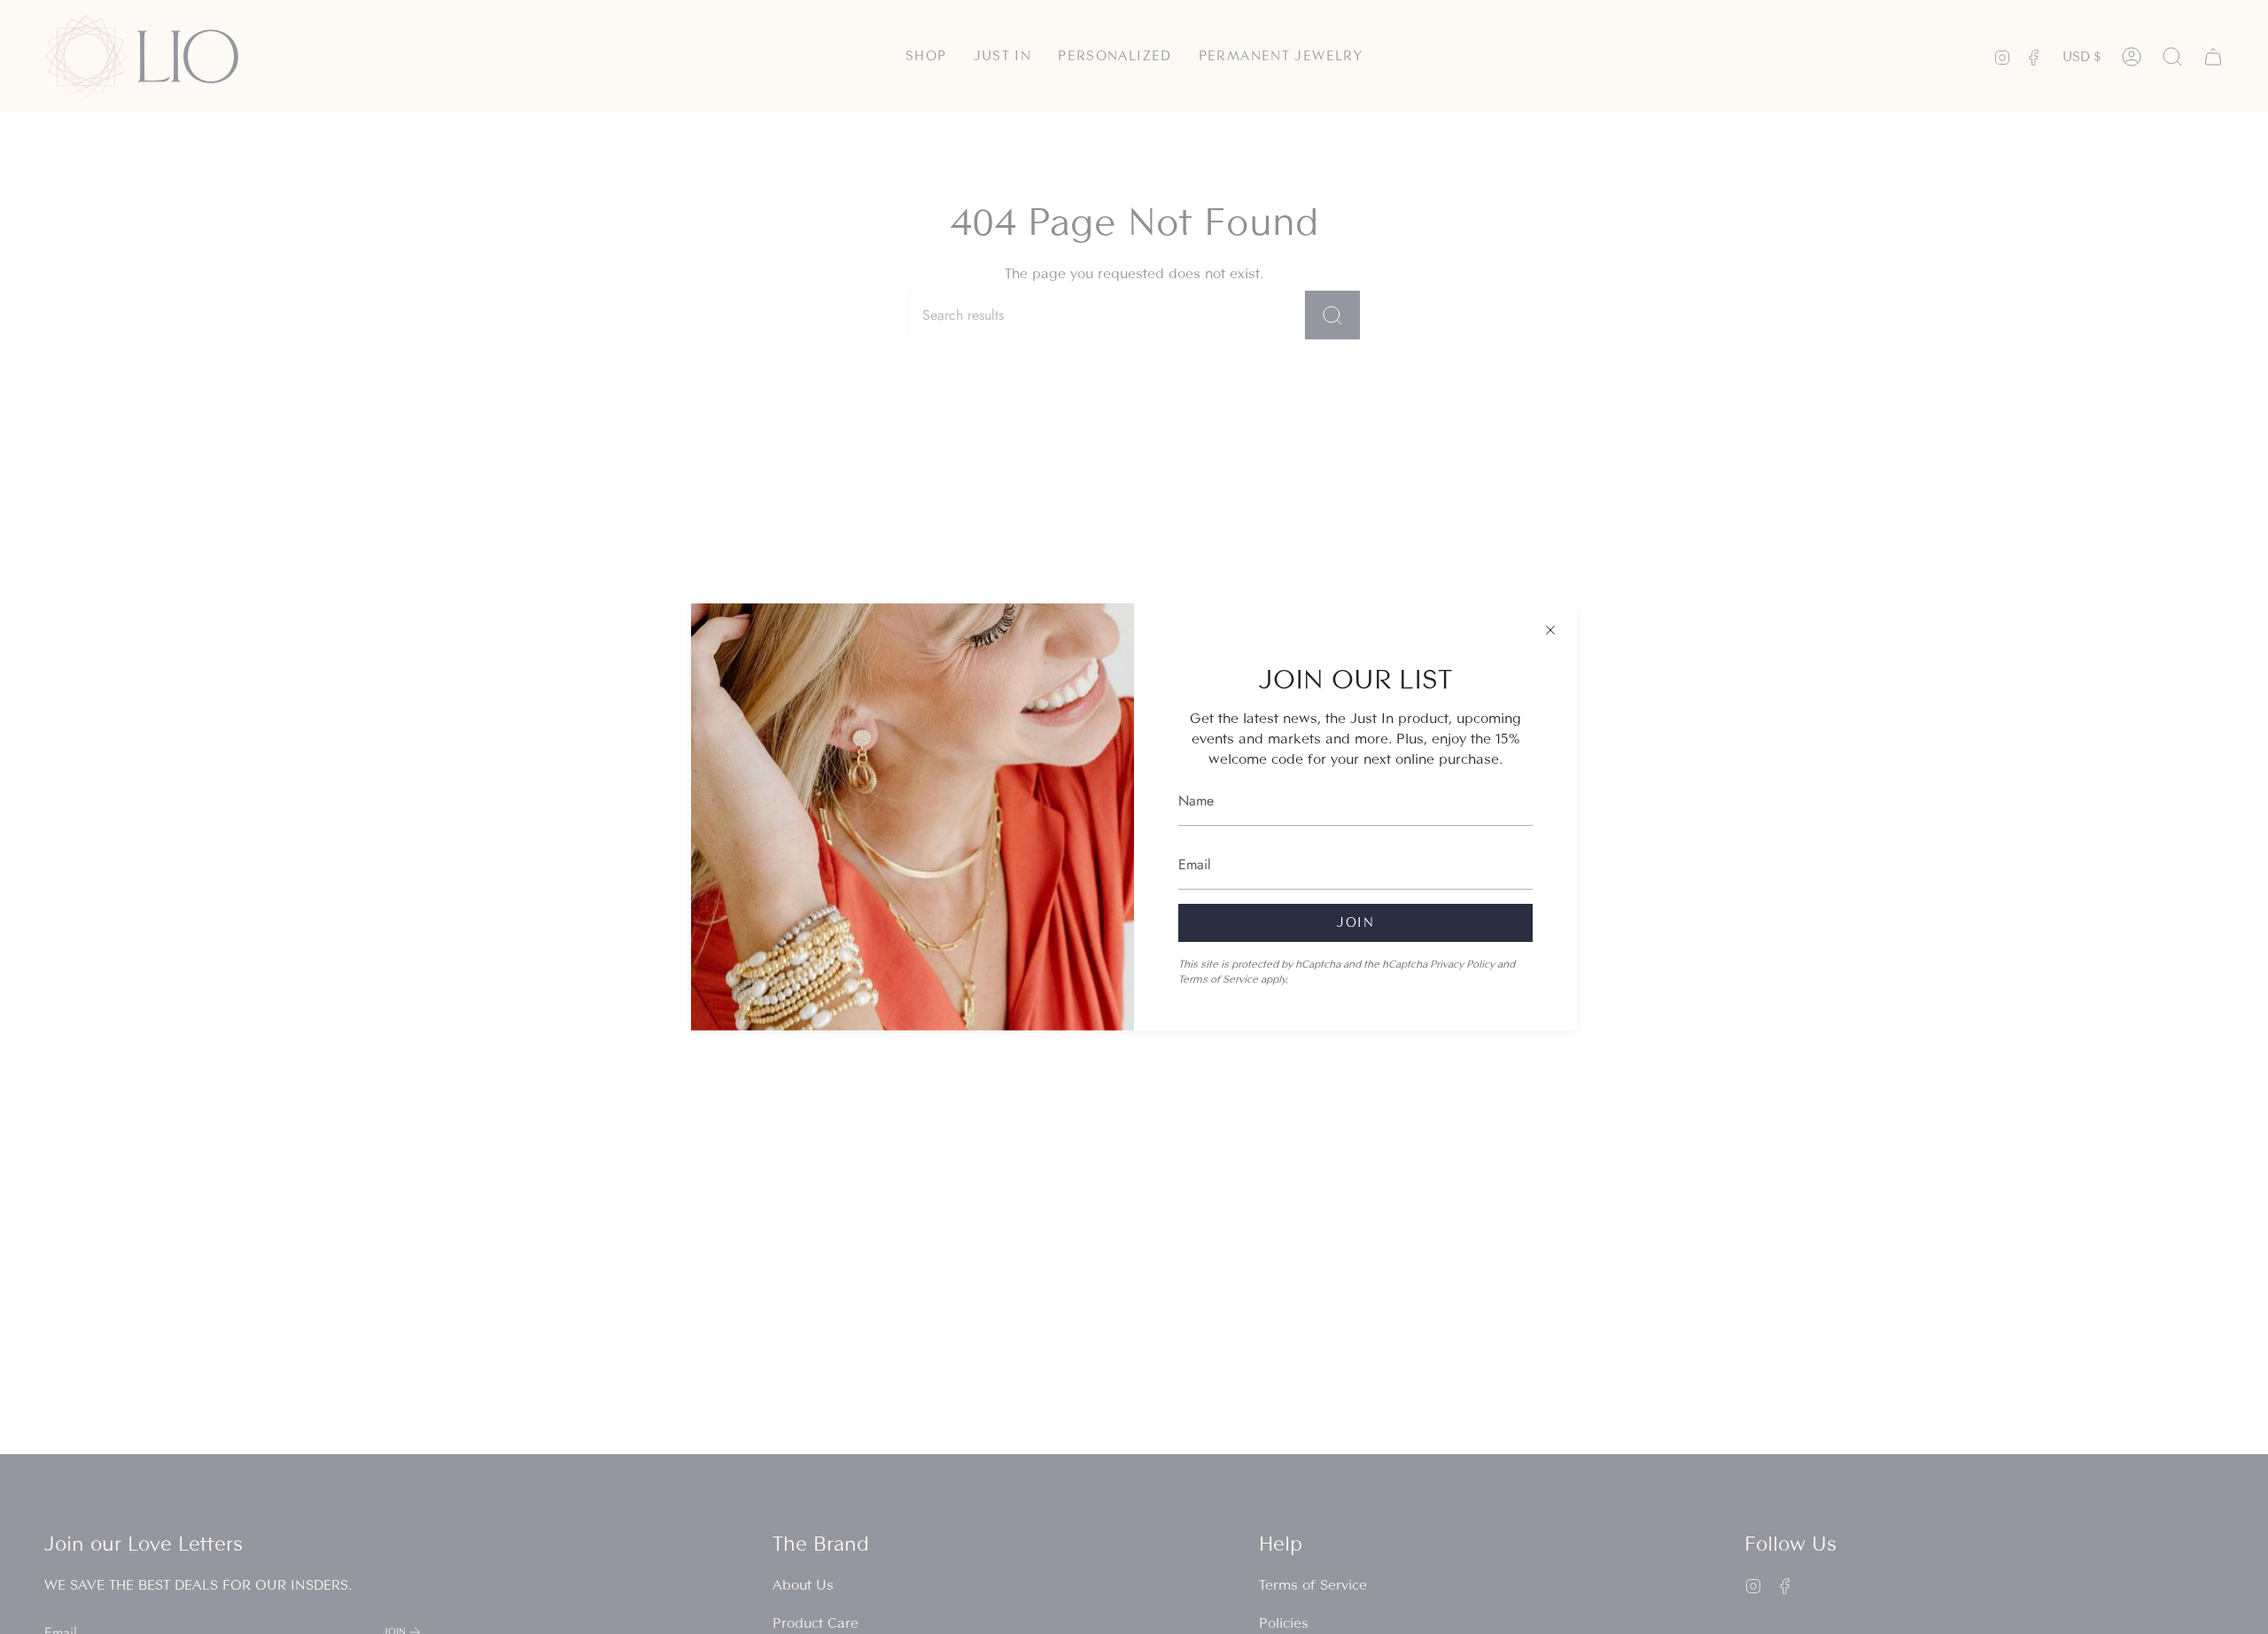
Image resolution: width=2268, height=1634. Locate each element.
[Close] (1550, 630)
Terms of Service (1218, 979)
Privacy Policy (1462, 964)
